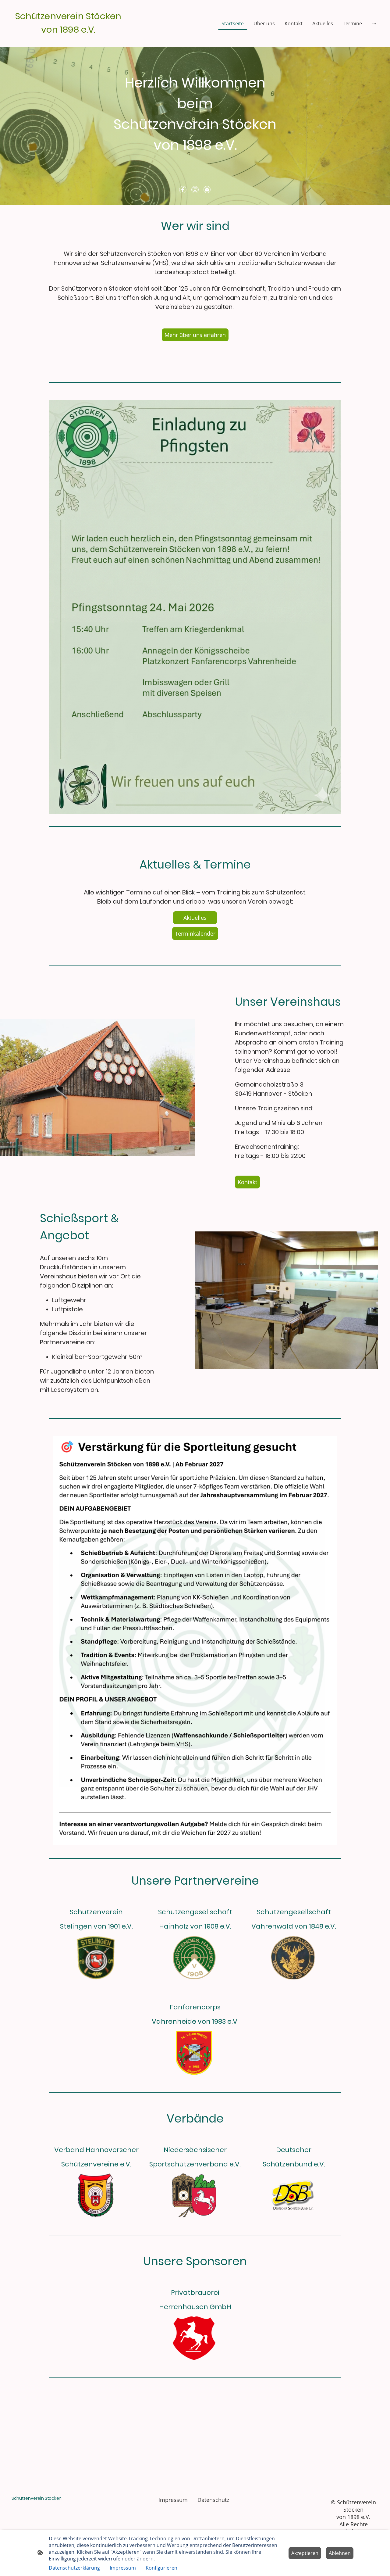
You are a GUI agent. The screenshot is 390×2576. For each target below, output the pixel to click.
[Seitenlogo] (68, 39)
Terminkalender (195, 933)
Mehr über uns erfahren (195, 335)
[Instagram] (195, 190)
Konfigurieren (161, 2568)
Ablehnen (340, 2553)
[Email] (207, 190)
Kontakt (247, 1182)
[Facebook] (183, 190)
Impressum (123, 2568)
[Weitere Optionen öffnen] (374, 23)
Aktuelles (195, 918)
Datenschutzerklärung (74, 2568)
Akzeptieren (305, 2553)
